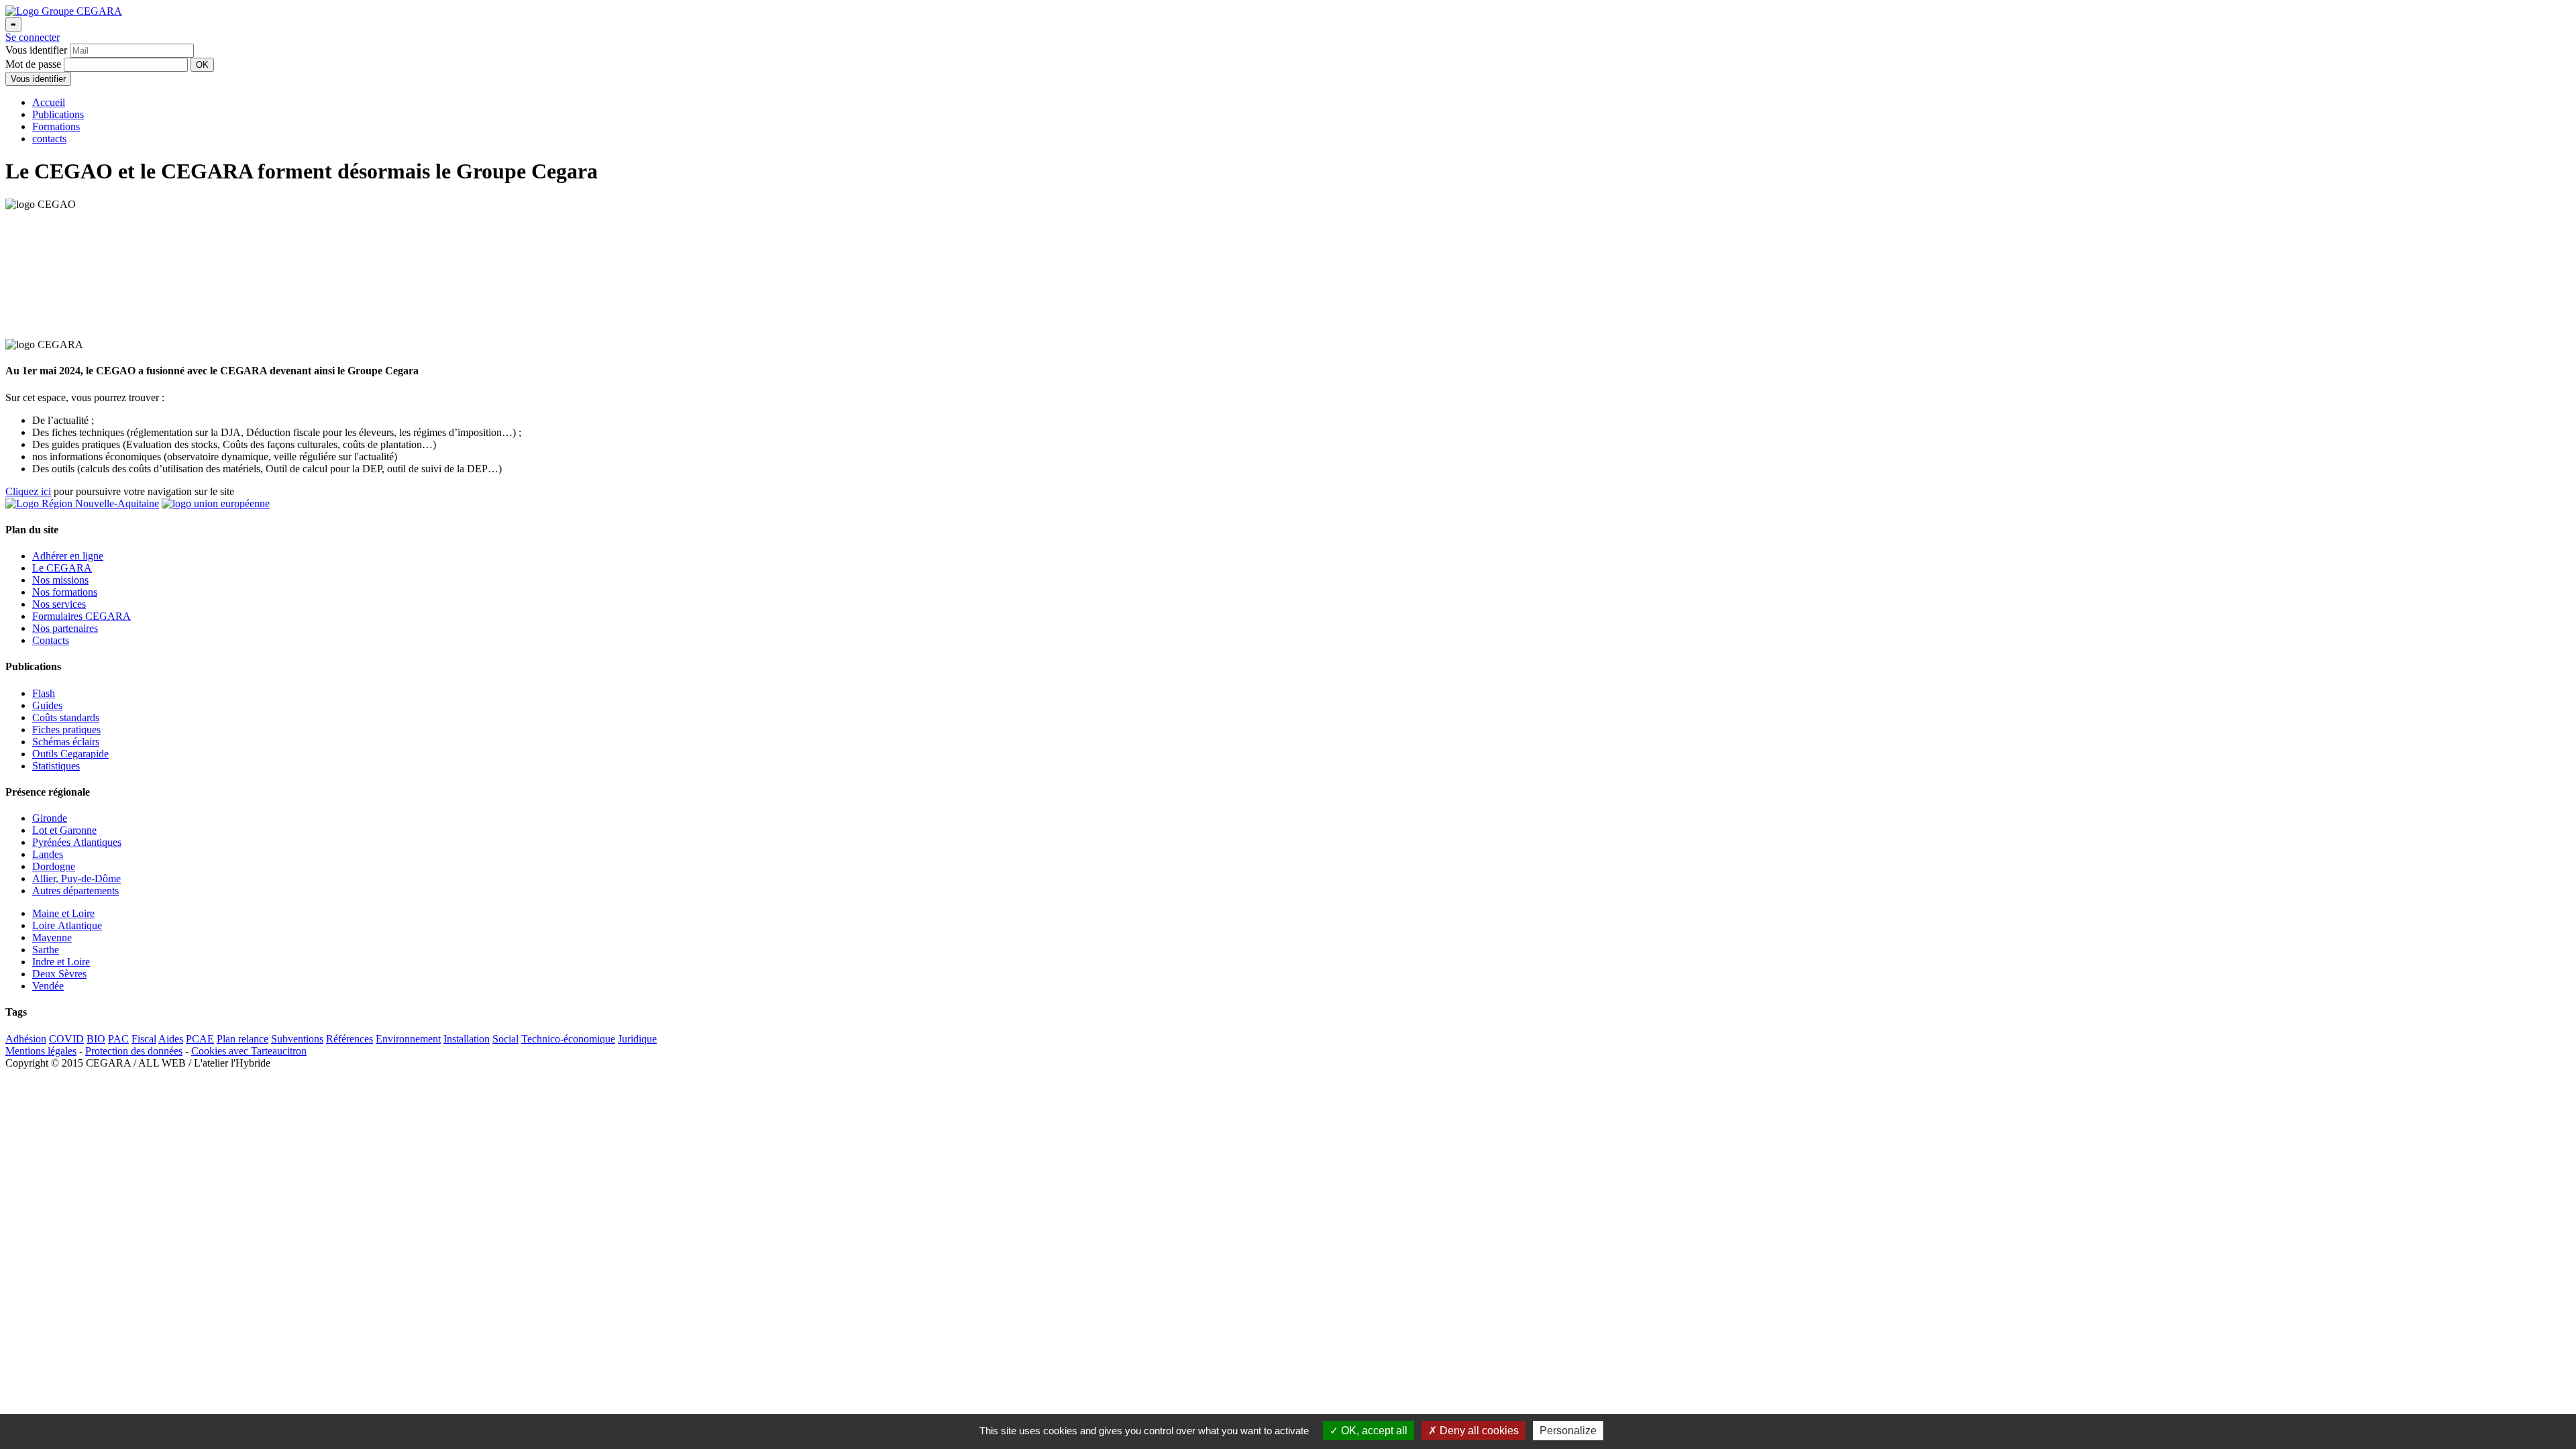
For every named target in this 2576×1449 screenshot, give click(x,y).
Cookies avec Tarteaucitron (249, 1051)
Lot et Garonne (64, 830)
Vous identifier (38, 79)
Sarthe (46, 950)
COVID (66, 1039)
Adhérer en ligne (68, 556)
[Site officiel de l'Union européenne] (216, 503)
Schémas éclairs (66, 742)
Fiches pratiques (66, 730)
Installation (467, 1039)
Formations (56, 126)
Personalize (1568, 1431)
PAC (118, 1039)
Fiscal (144, 1039)
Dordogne (54, 866)
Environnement (408, 1039)
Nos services (59, 604)
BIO (96, 1039)
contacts (49, 139)
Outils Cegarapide (70, 754)
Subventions (297, 1039)
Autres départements (75, 891)
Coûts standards (66, 717)
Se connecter (33, 37)
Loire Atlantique (67, 925)
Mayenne (52, 937)
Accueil (49, 102)
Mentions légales (41, 1051)
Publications (58, 114)
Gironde (50, 818)
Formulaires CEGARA (82, 616)
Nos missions (60, 580)
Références (350, 1039)
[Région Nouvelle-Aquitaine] (82, 503)
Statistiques (56, 766)
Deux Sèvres (59, 974)
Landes (48, 854)
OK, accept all (1373, 1431)
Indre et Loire (61, 962)
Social (505, 1039)
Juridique (637, 1039)
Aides (171, 1039)
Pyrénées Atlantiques (77, 842)
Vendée (48, 986)
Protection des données (134, 1051)
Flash (44, 693)
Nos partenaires (65, 628)
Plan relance (243, 1039)
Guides (47, 705)
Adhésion (26, 1039)
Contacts (51, 640)
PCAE (200, 1039)
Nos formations (65, 592)
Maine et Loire (63, 913)
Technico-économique (568, 1039)
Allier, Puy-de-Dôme (76, 878)
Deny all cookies (1478, 1431)
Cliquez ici (28, 491)
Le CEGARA (62, 568)
